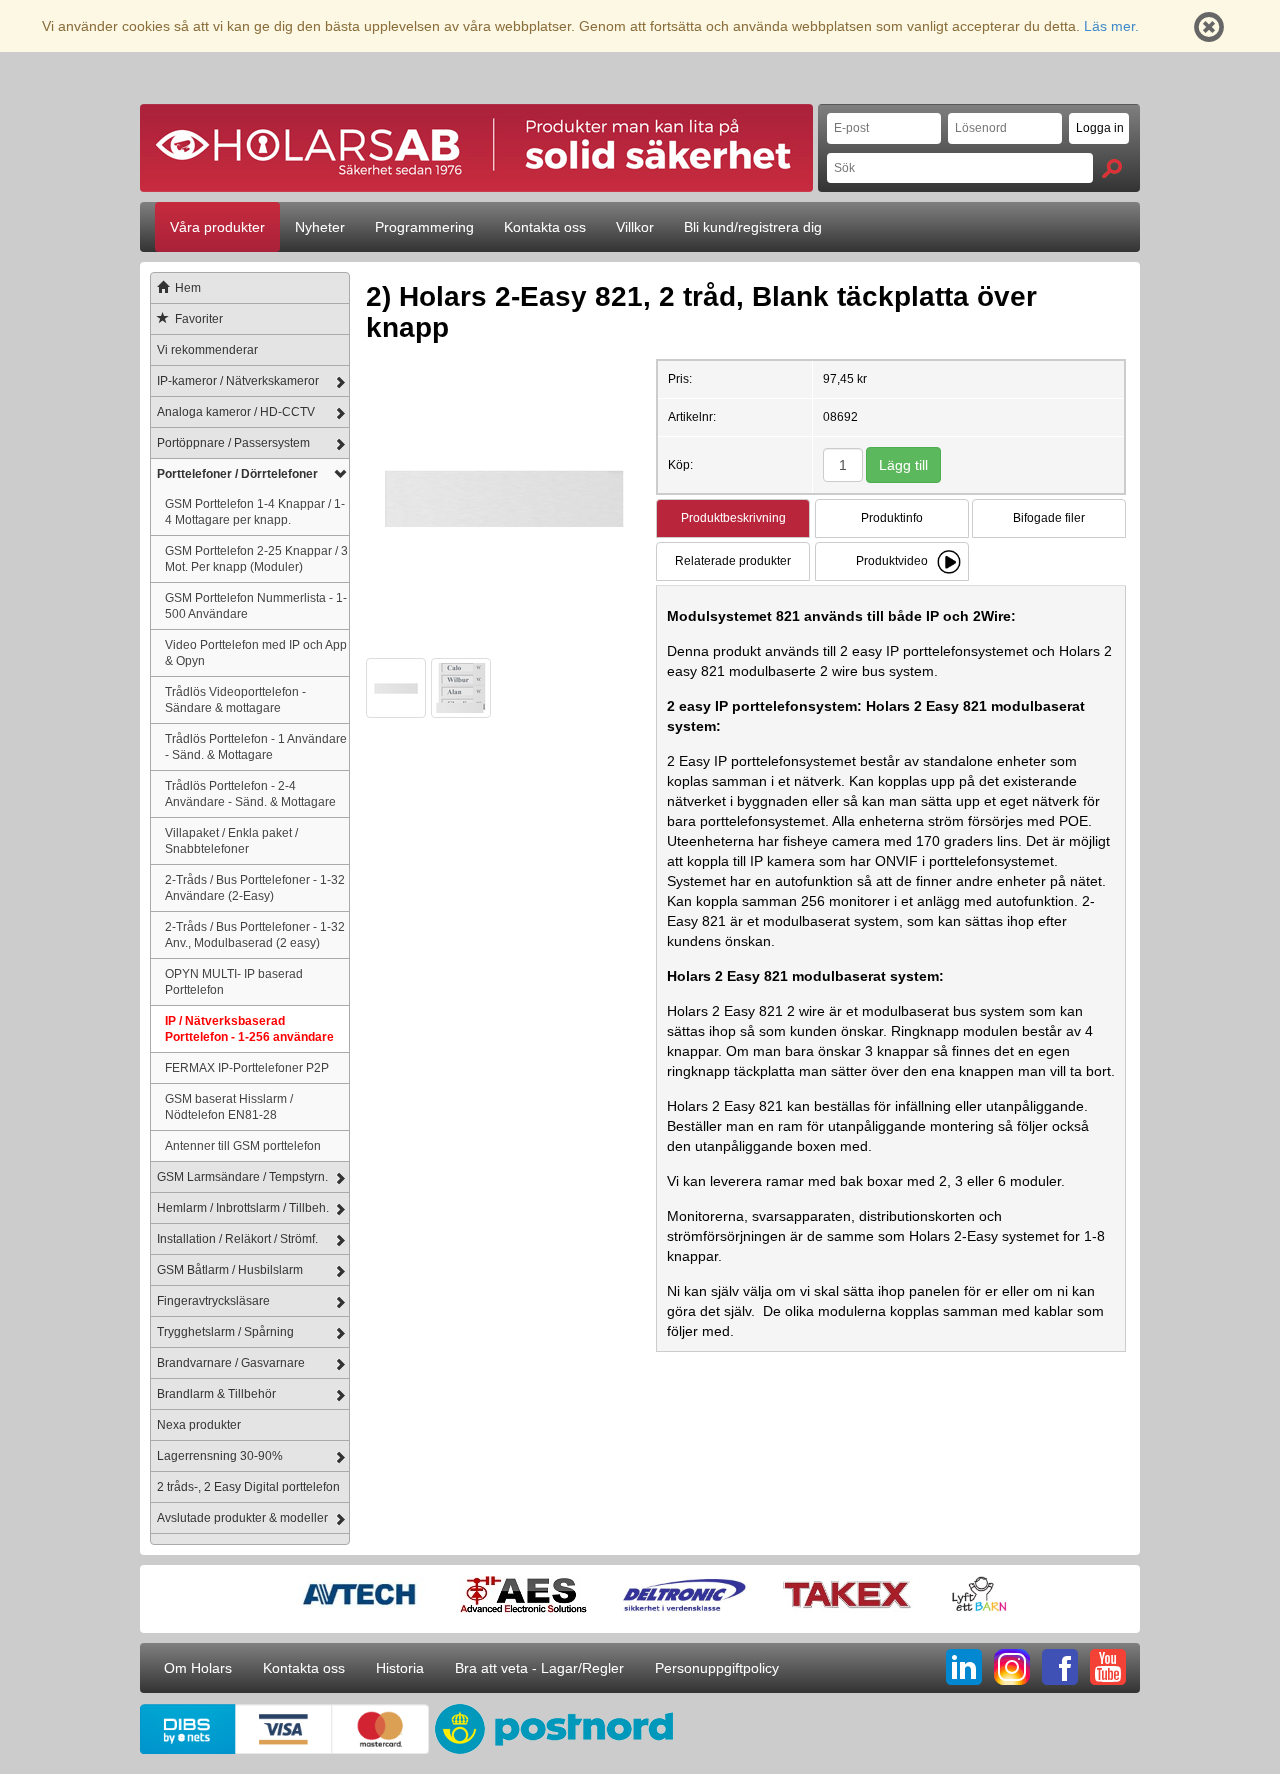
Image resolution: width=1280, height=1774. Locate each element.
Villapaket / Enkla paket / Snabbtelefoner (231, 840)
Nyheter (320, 227)
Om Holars (198, 1668)
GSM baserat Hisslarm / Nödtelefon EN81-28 (229, 1106)
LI (964, 1667)
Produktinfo (892, 518)
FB (1060, 1667)
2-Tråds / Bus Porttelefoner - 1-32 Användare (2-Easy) (255, 887)
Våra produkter (217, 227)
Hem (188, 288)
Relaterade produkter (733, 561)
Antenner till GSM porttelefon (243, 1145)
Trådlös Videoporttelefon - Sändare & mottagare (235, 699)
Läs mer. (1111, 26)
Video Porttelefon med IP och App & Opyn (256, 652)
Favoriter (199, 319)
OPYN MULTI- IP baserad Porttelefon (234, 981)
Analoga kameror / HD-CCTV (236, 412)
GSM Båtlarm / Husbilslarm (230, 1270)
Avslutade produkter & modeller (242, 1518)
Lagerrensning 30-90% (220, 1456)
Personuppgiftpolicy (717, 1668)
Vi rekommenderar (207, 350)
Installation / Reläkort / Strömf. (237, 1239)
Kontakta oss (545, 227)
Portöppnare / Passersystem (233, 443)
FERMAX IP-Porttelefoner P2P (247, 1067)
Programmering (424, 227)
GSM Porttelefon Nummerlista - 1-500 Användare (256, 605)
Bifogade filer (1049, 518)
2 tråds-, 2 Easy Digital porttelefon (248, 1487)
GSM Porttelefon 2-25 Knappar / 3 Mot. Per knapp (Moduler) (256, 558)
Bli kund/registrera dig (753, 227)
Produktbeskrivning (733, 518)
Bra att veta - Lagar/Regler (539, 1668)
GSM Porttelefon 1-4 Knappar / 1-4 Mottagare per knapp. (255, 511)
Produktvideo (892, 561)
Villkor (635, 227)
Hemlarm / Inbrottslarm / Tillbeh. (243, 1208)
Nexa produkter (199, 1425)
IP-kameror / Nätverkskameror (238, 381)
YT (1108, 1667)
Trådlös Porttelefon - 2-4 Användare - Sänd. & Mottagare (250, 793)
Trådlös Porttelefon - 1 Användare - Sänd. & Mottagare (256, 746)
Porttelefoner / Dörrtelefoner (237, 474)
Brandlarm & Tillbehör (216, 1394)
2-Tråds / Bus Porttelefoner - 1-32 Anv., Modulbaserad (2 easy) (255, 934)
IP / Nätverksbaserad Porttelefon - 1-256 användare (249, 1028)
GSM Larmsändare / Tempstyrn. (242, 1177)
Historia (400, 1668)
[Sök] (1112, 168)
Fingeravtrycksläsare (213, 1301)
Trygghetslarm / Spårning (225, 1332)
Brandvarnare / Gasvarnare (231, 1363)
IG (1012, 1667)
